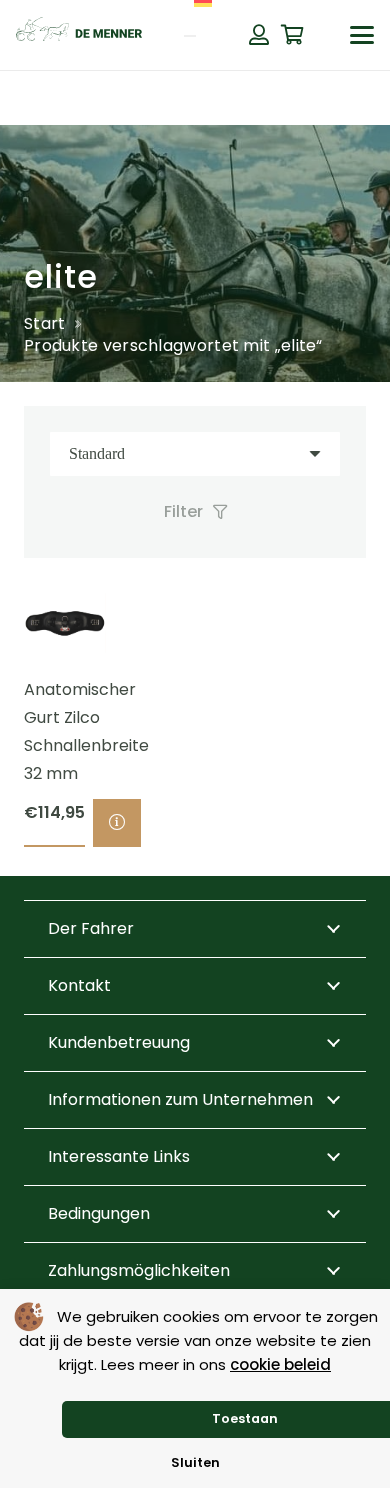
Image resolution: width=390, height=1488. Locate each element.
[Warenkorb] (293, 35)
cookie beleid (280, 1364)
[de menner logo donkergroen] (79, 35)
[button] (362, 35)
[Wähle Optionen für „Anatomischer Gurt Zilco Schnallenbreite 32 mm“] (117, 823)
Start (45, 323)
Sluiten (195, 1462)
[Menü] (190, 36)
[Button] (259, 35)
